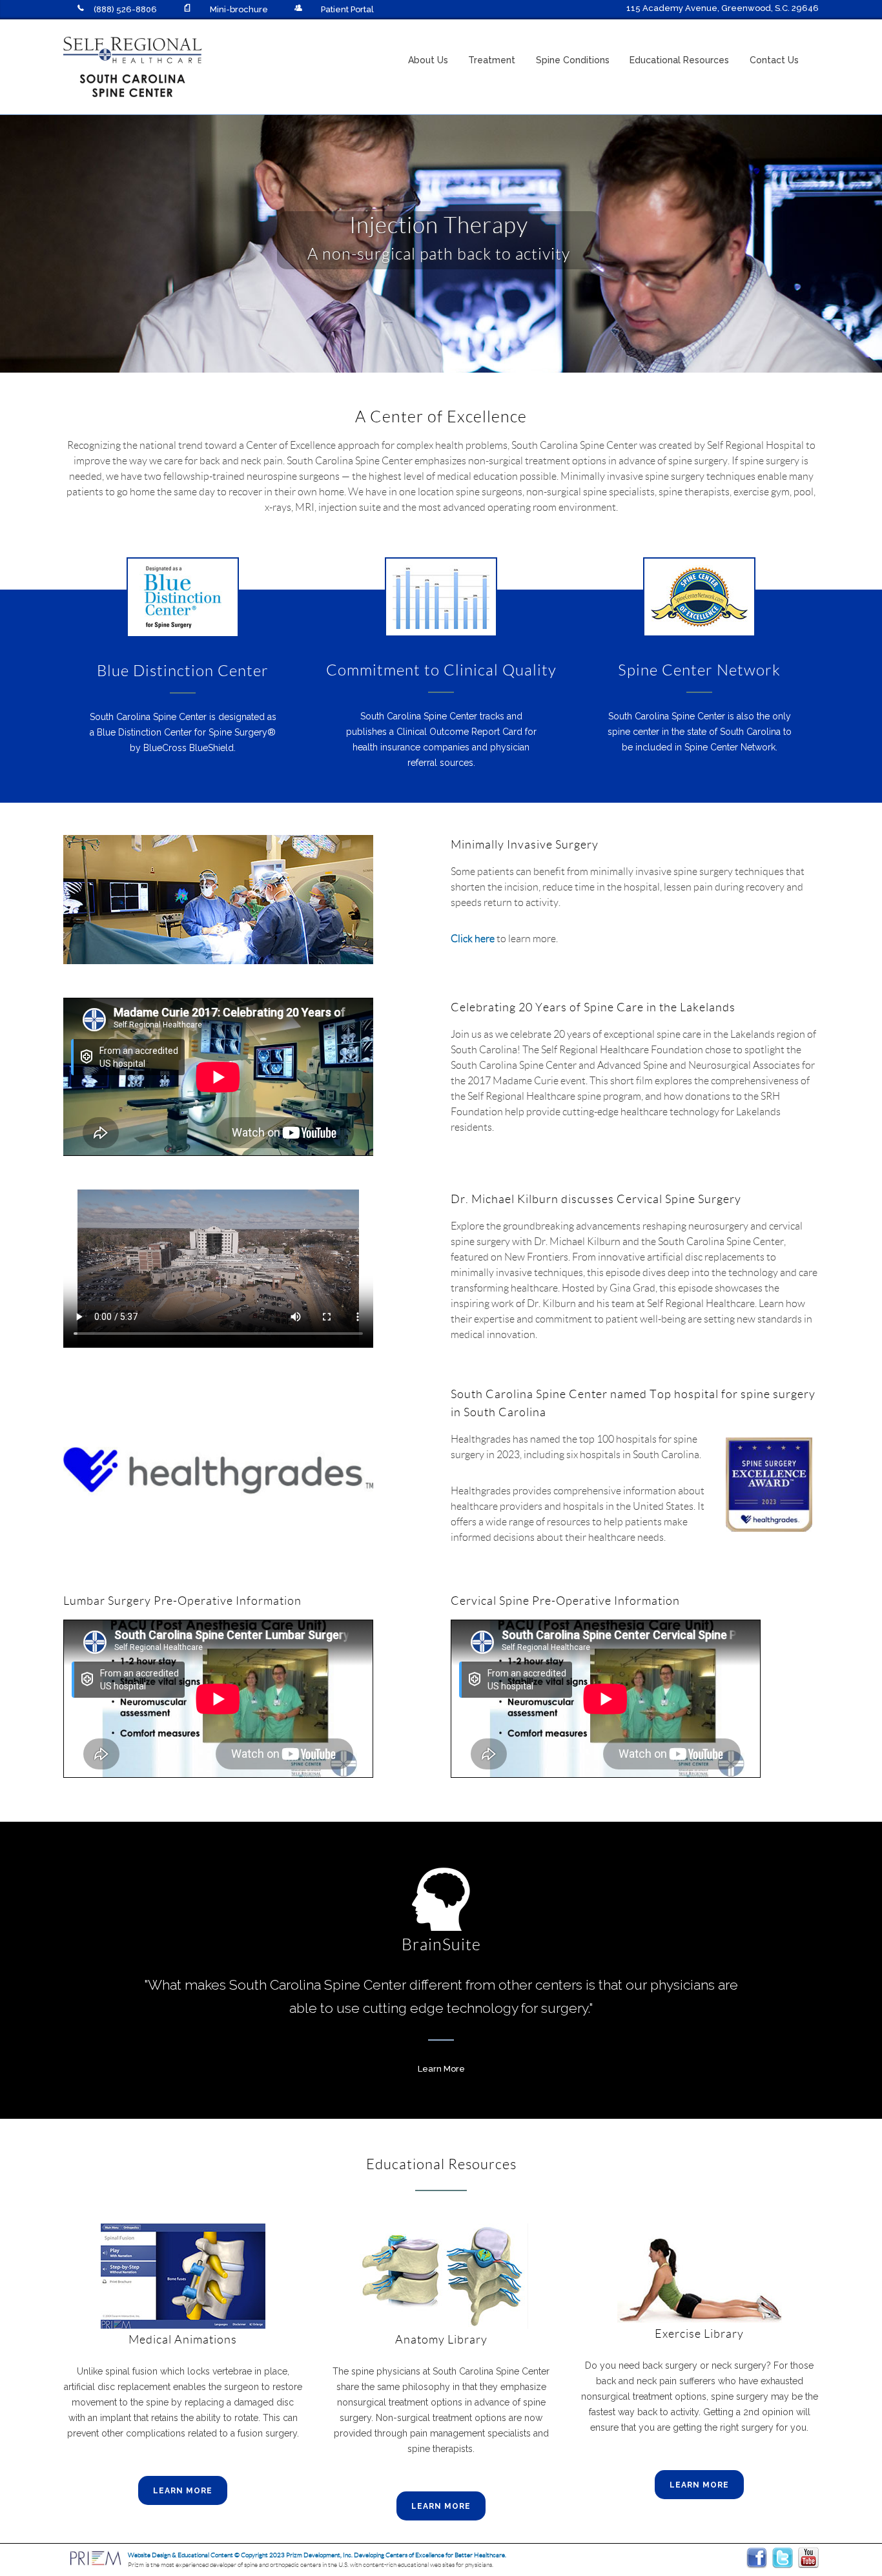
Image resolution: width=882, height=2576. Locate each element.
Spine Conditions (573, 60)
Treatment (492, 60)
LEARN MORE (183, 2491)
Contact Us (774, 60)
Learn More (441, 2069)
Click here (473, 938)
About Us (428, 60)
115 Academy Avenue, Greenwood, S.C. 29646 (723, 8)
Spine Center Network (699, 669)
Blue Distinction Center (183, 670)
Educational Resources (679, 60)
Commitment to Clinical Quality (441, 669)
